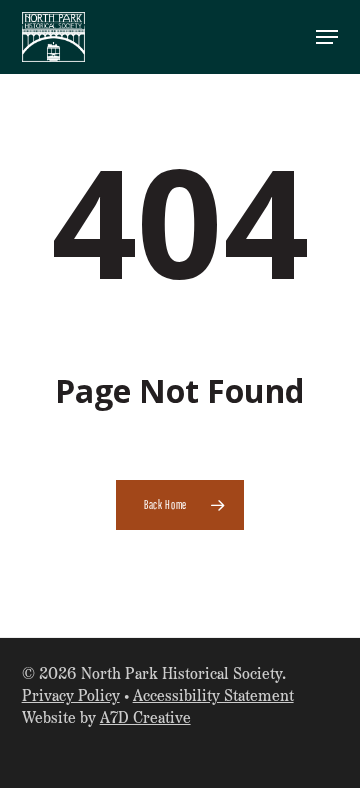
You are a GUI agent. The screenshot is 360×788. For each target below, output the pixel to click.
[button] (327, 37)
